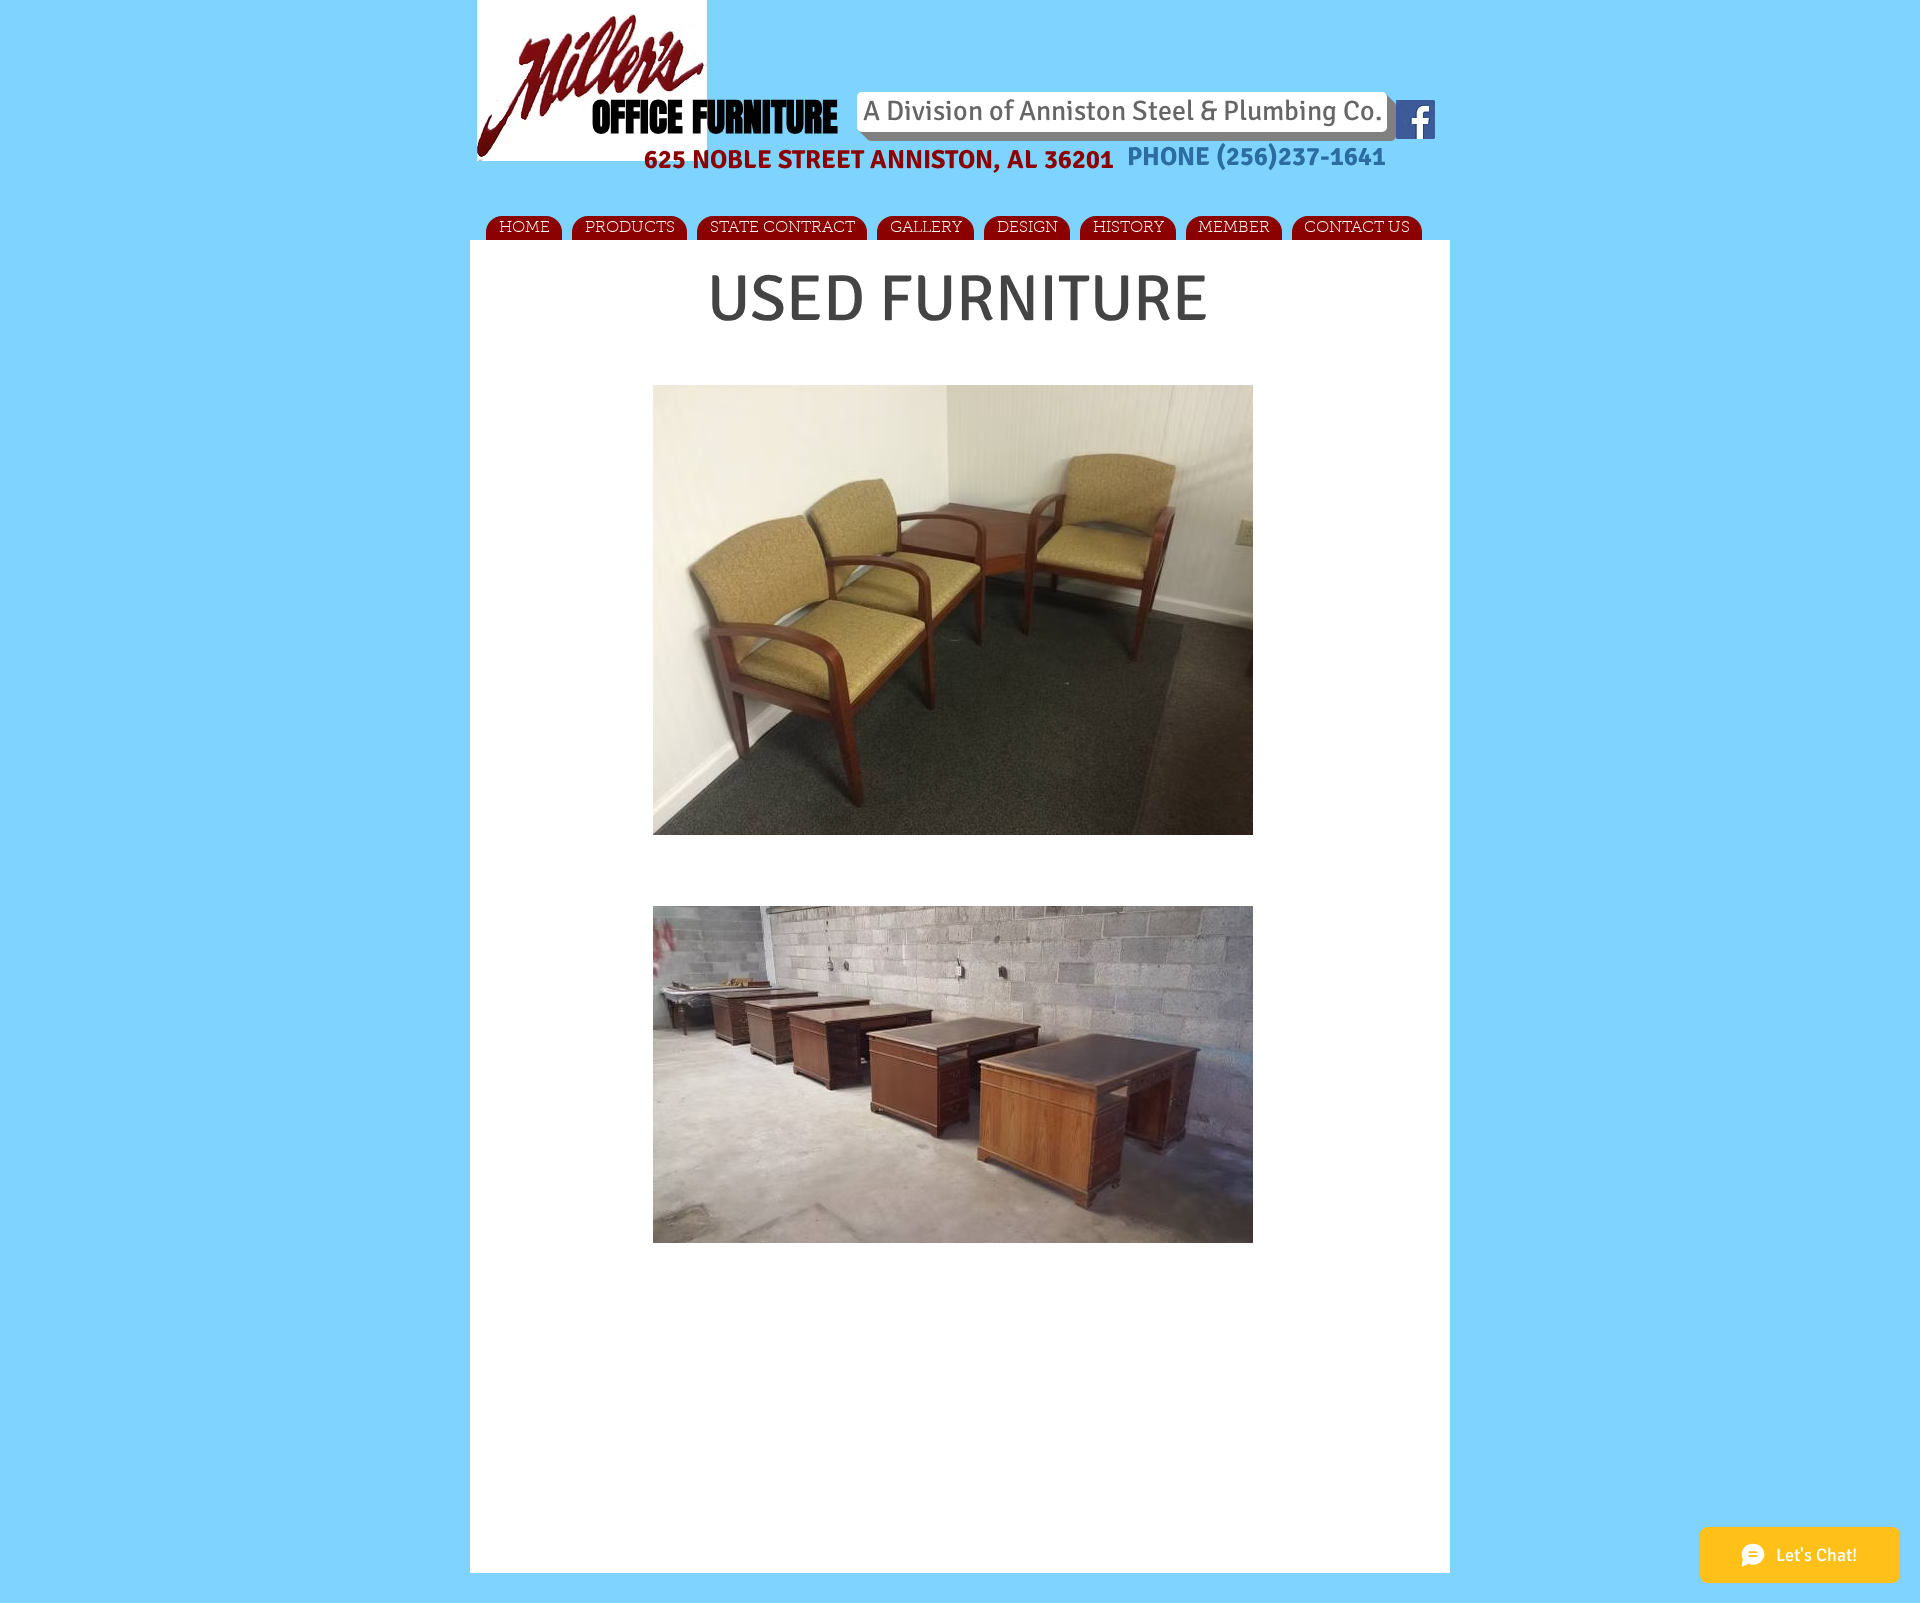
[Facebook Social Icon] (1415, 119)
